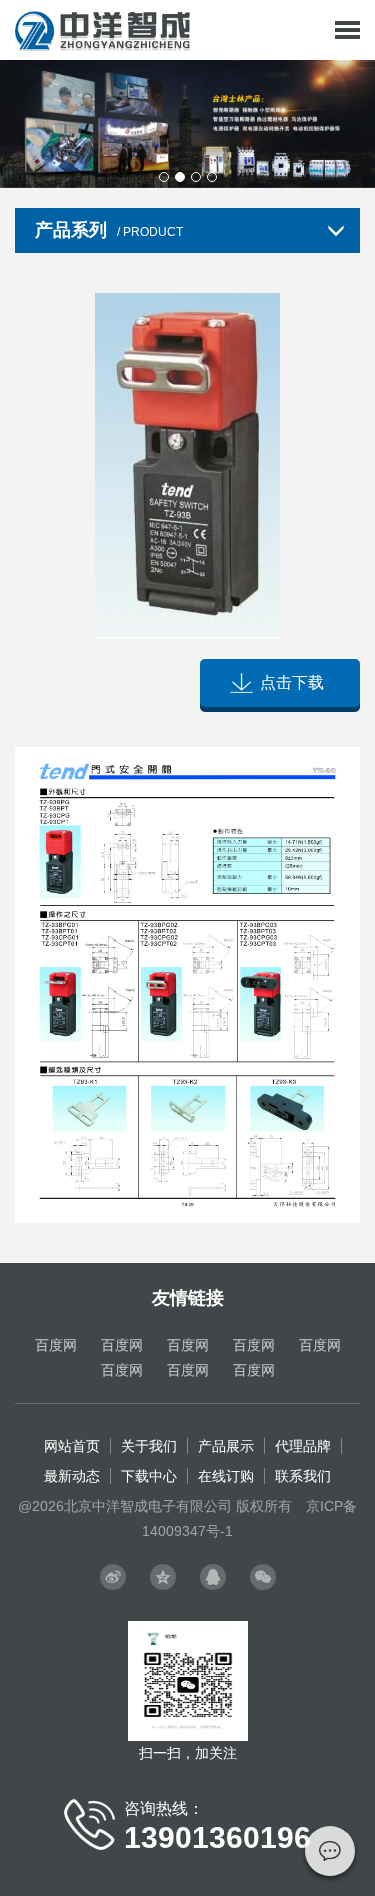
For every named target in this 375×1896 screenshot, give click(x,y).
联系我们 (303, 1476)
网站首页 (72, 1446)
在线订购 (226, 1476)
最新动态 (72, 1476)
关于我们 (149, 1446)
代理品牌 (303, 1446)
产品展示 (226, 1446)
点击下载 (292, 682)
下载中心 (149, 1476)
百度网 (56, 1345)
